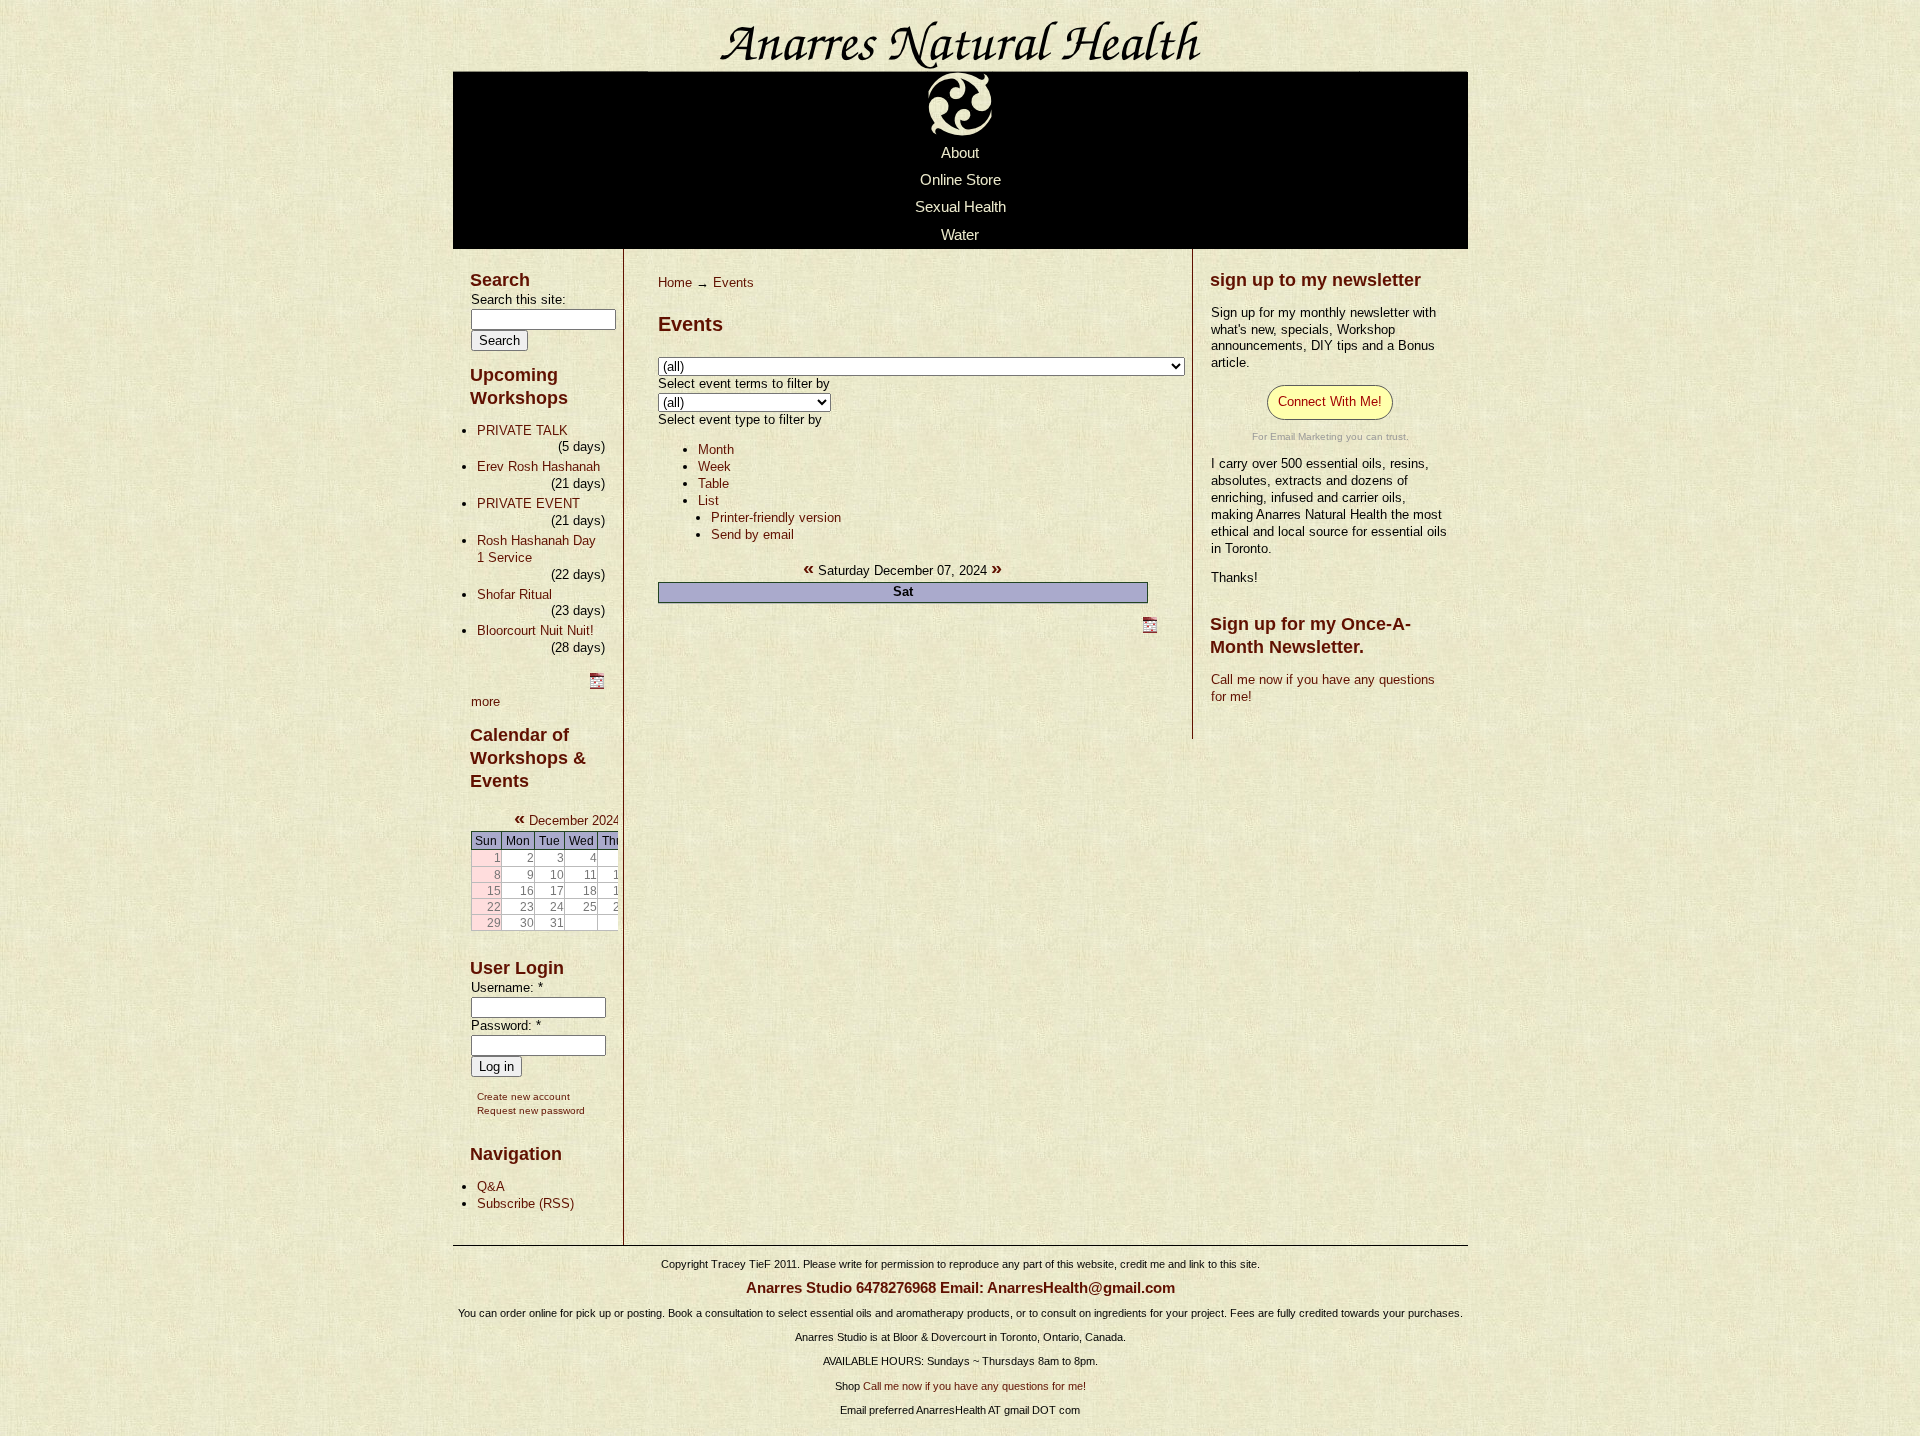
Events (733, 282)
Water (960, 235)
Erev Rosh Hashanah (538, 466)
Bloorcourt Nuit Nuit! (535, 630)
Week (714, 466)
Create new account (523, 1096)
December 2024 (574, 820)
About (960, 153)
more (485, 701)
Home (675, 282)
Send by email (752, 534)
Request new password (531, 1110)
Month (716, 449)
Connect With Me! (1330, 401)
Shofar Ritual (514, 594)
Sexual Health (960, 208)
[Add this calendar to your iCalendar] (597, 684)
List (708, 500)
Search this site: (518, 299)
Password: (506, 1025)
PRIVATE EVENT (528, 503)
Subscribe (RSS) (525, 1203)
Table (713, 483)
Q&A (491, 1186)
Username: (507, 987)
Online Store (960, 180)
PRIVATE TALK (522, 430)
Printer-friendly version (776, 517)
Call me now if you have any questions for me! (974, 1386)
